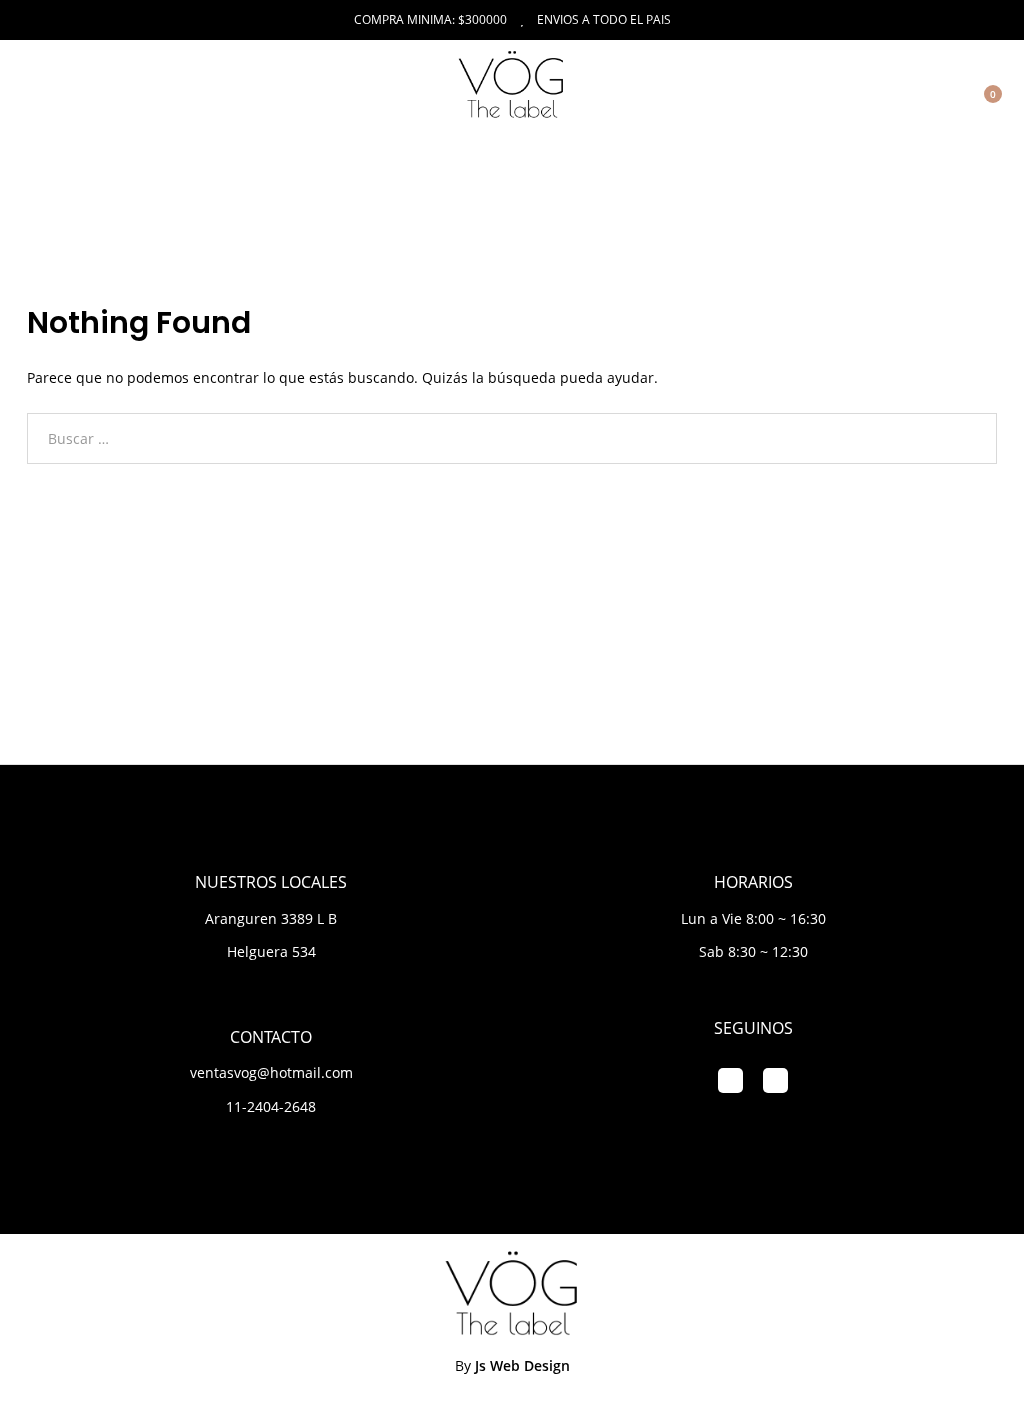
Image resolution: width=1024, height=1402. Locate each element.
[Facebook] (730, 1080)
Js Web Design (522, 1365)
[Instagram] (775, 1080)
